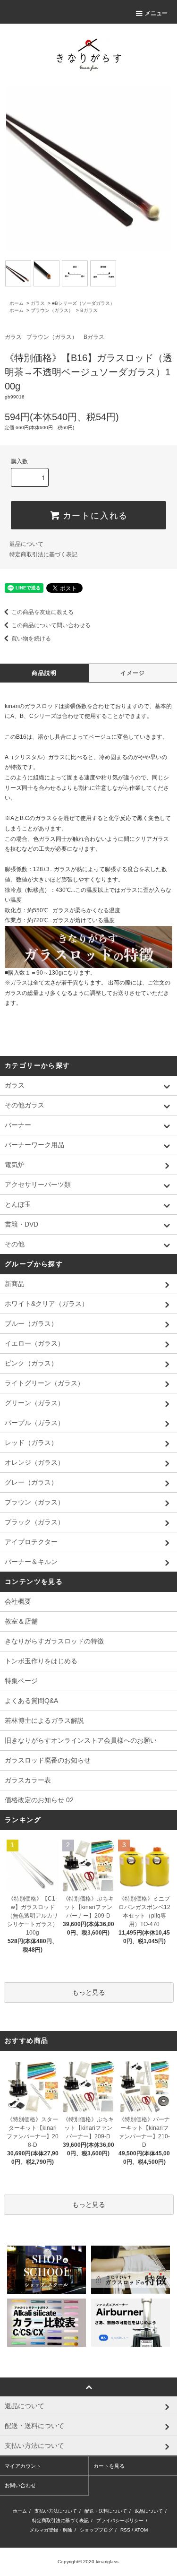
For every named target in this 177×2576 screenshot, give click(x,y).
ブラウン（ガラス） (52, 310)
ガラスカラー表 (28, 1780)
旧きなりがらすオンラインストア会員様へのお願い (81, 1740)
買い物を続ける (31, 639)
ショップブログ (96, 2530)
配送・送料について (106, 2511)
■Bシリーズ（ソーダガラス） (83, 303)
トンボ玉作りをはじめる (41, 1661)
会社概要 (18, 1601)
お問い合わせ (20, 2485)
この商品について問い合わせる (51, 625)
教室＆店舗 (21, 1621)
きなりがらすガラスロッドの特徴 (54, 1641)
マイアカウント (23, 2466)
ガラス (38, 303)
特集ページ (21, 1681)
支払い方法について (56, 2511)
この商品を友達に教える (42, 612)
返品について (26, 544)
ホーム (17, 303)
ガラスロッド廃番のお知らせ (48, 1760)
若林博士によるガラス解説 (44, 1720)
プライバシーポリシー (120, 2520)
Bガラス (89, 310)
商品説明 (44, 673)
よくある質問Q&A (31, 1701)
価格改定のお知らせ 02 (39, 1800)
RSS (125, 2530)
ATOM (141, 2530)
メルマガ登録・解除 (51, 2530)
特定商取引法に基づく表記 (43, 554)
